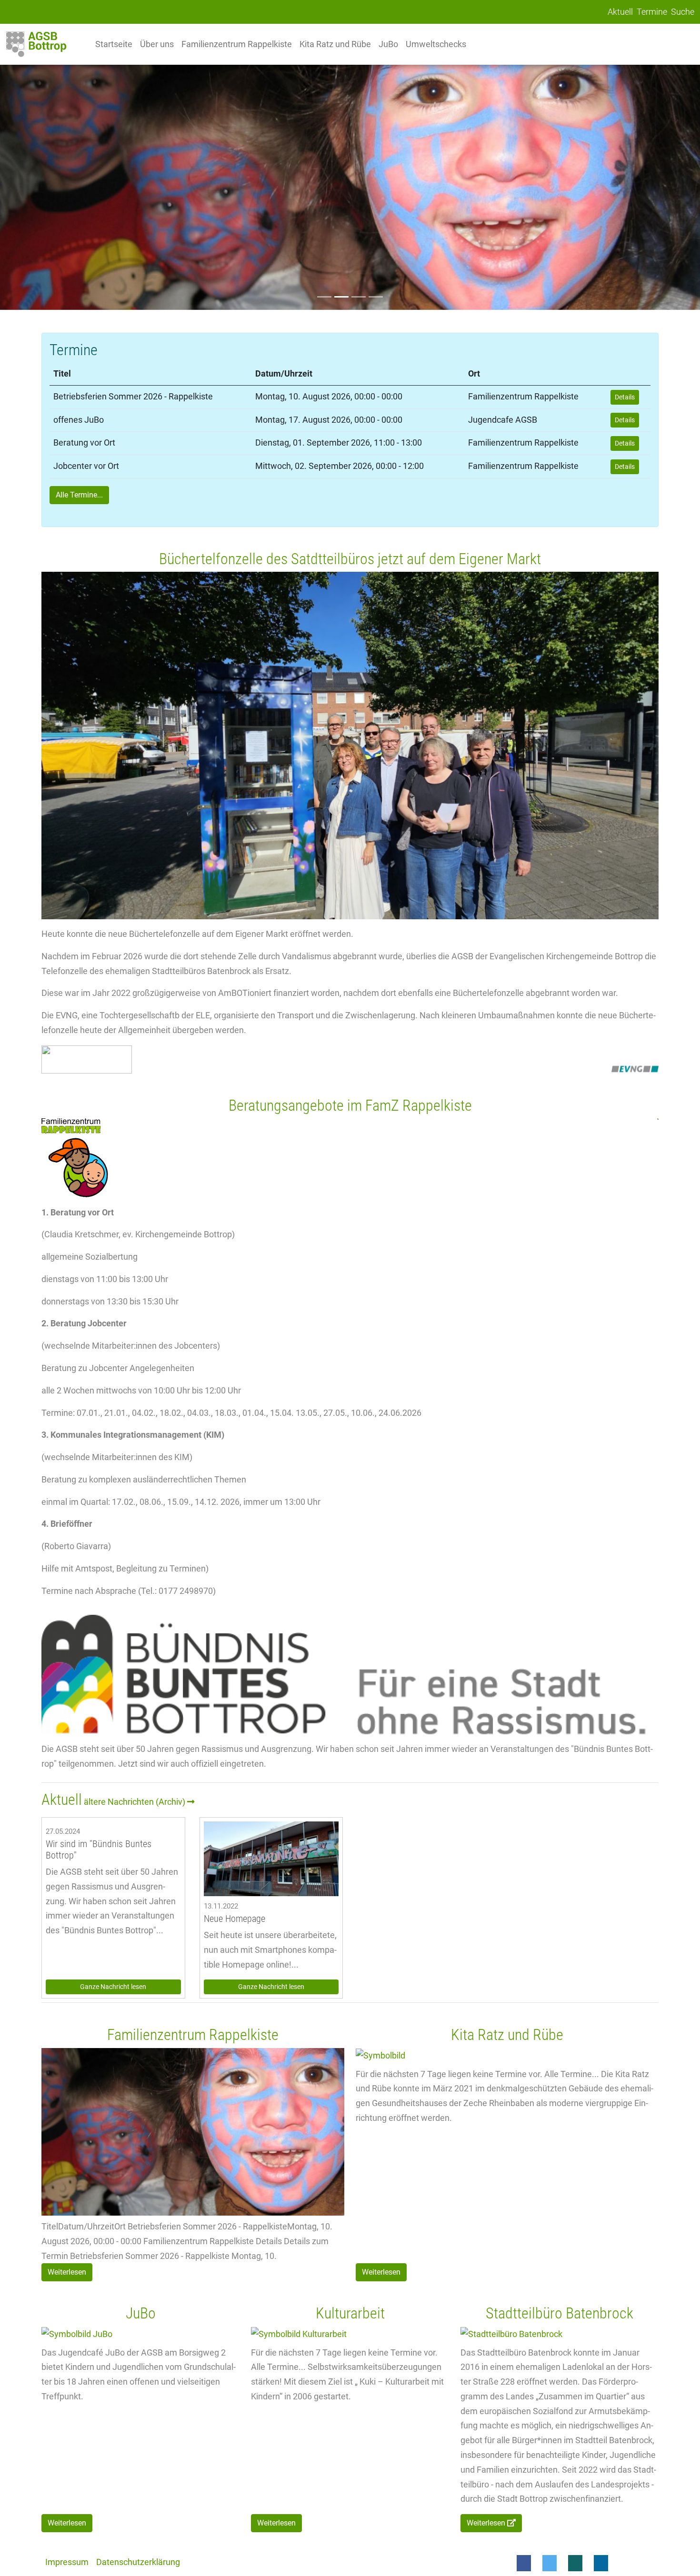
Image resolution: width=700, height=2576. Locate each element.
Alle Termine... (79, 495)
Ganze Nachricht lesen (113, 1987)
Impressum (67, 2562)
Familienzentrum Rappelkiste (237, 44)
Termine (652, 12)
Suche (683, 12)
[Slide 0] (324, 297)
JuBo (388, 44)
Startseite (114, 44)
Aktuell (620, 12)
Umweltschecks (436, 44)
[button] (524, 2563)
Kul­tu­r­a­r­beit (350, 2313)
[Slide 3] (376, 297)
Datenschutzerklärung (138, 2562)
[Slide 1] (341, 297)
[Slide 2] (359, 297)
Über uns (157, 44)
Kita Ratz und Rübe (335, 44)
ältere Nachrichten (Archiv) (135, 1802)
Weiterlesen (67, 2272)
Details (625, 397)
